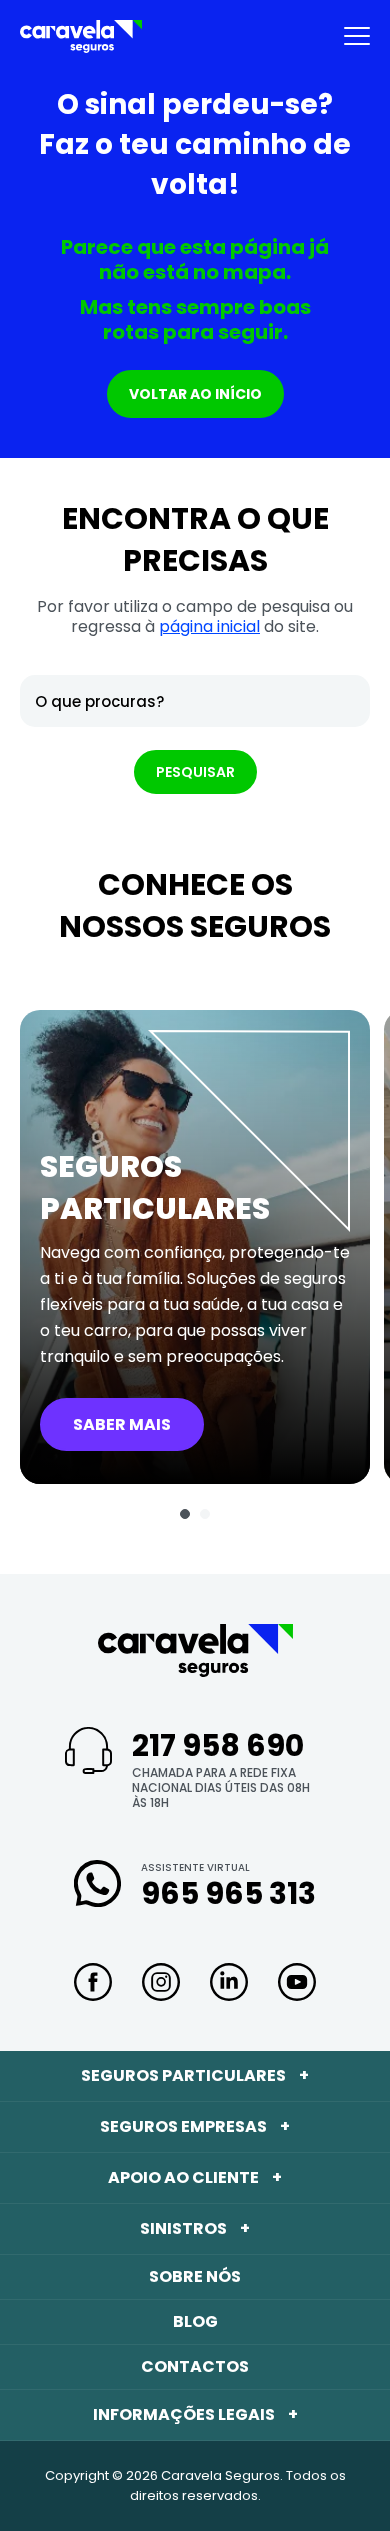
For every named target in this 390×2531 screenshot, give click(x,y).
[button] (185, 1514)
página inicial (209, 626)
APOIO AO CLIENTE (195, 2177)
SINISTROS (195, 2228)
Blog (195, 2321)
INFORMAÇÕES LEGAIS (195, 2414)
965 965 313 (228, 1893)
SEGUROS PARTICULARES (195, 2075)
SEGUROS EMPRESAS (195, 2126)
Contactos (195, 2366)
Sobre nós (195, 2276)
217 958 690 (218, 1745)
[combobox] (195, 701)
